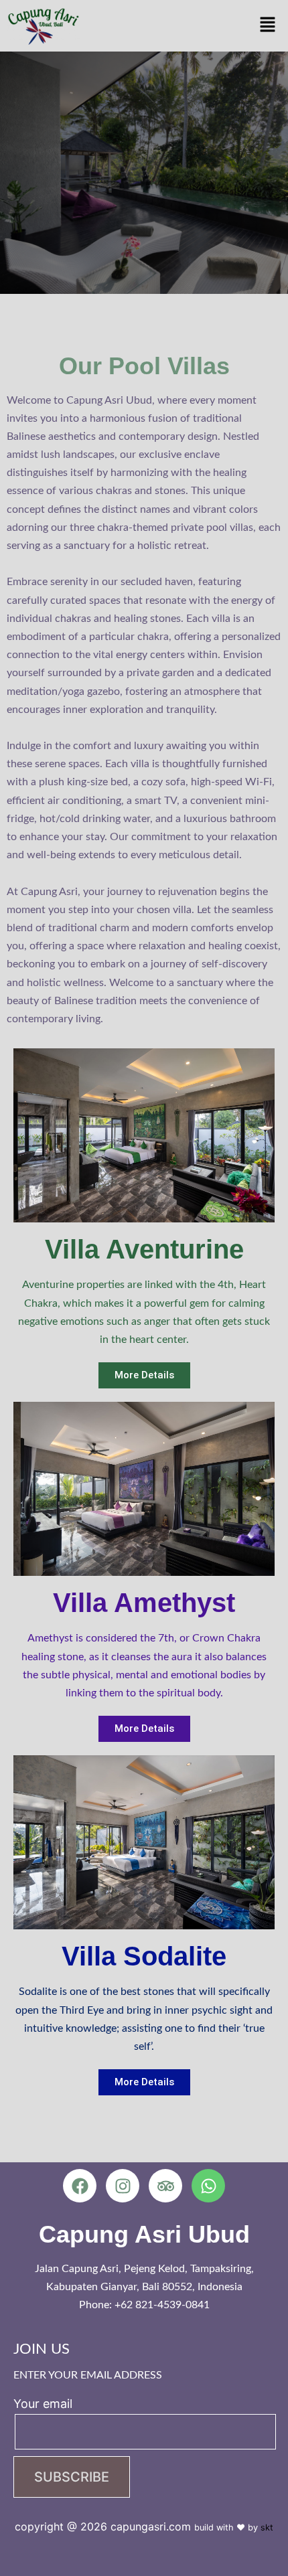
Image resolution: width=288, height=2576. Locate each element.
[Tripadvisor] (165, 2186)
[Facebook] (80, 2186)
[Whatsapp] (208, 2186)
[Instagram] (123, 2186)
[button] (268, 26)
